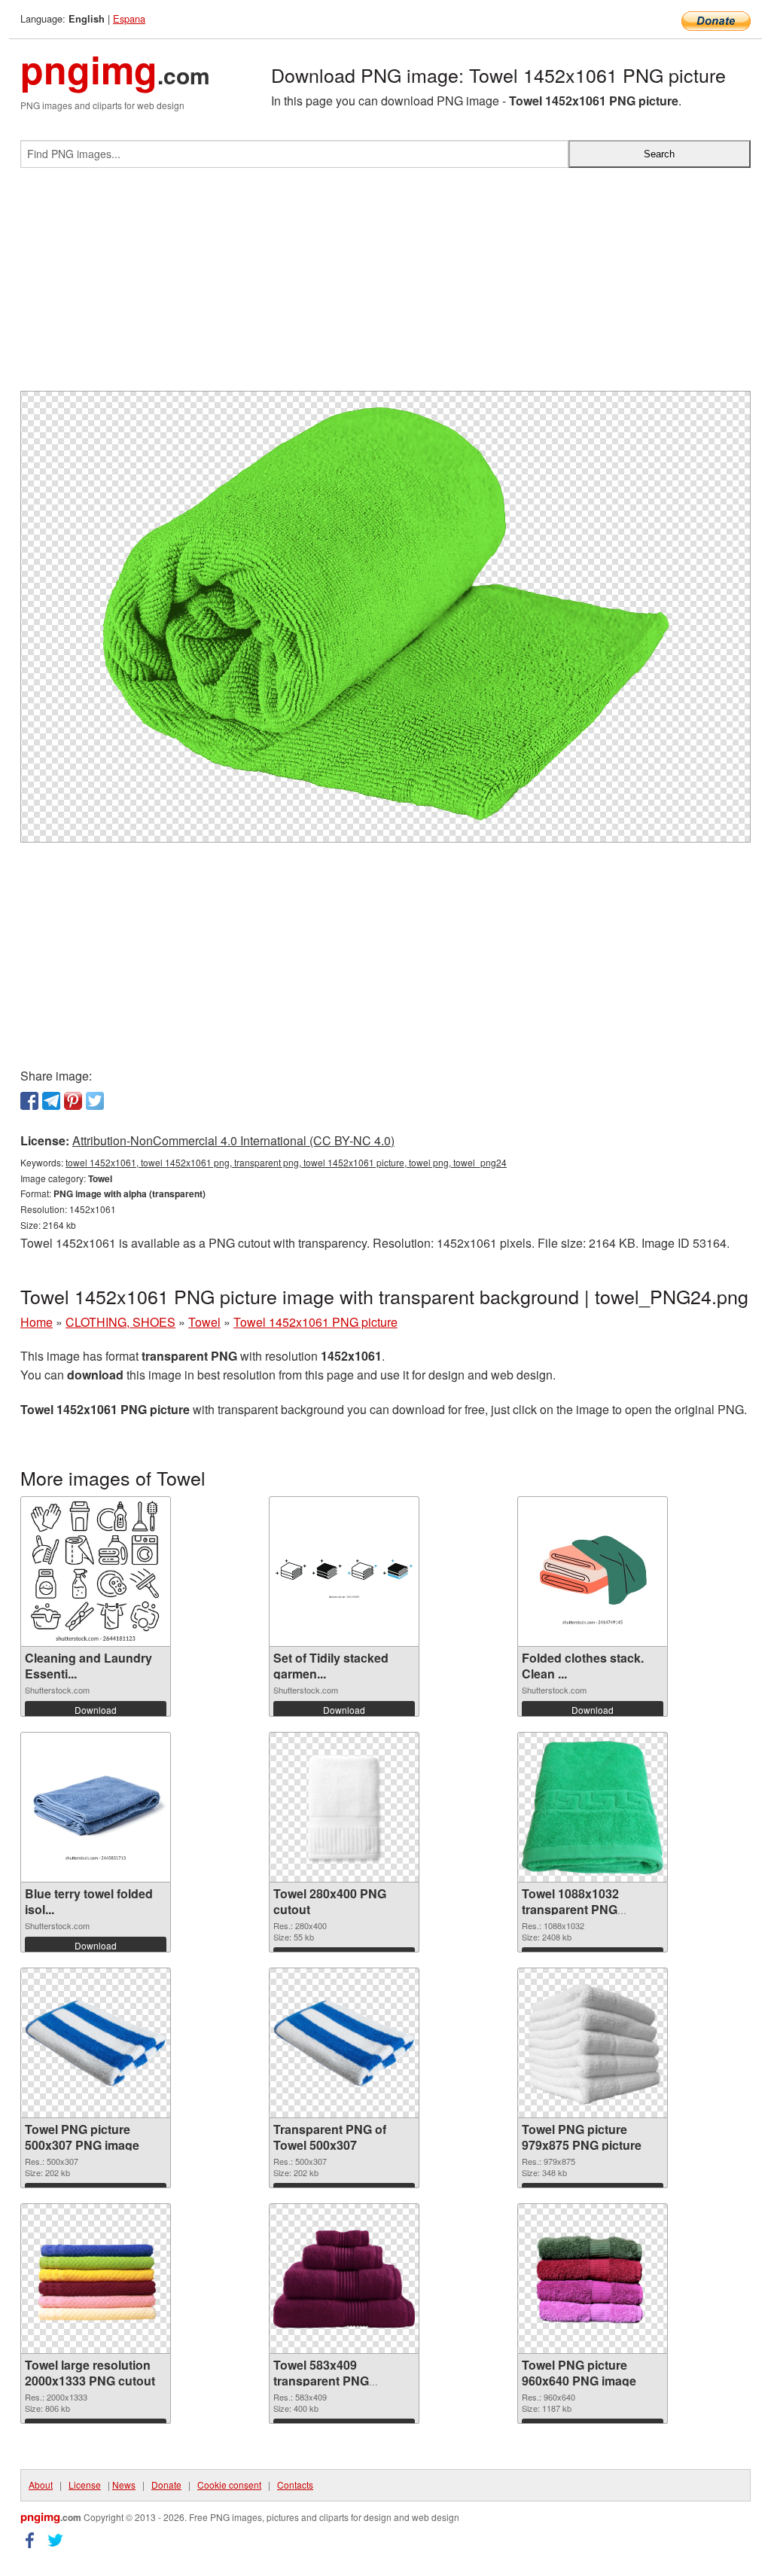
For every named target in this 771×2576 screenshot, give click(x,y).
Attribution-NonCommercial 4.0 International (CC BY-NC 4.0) (233, 1140)
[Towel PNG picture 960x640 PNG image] (593, 2279)
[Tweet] (95, 1101)
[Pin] (73, 1101)
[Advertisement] (385, 285)
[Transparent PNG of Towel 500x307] (344, 2043)
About (41, 2485)
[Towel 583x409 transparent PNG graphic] (344, 2279)
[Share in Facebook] (29, 1101)
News (124, 2485)
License (85, 2485)
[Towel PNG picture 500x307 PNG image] (96, 2043)
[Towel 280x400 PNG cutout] (344, 1807)
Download (96, 1710)
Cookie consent (229, 2485)
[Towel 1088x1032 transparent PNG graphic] (593, 1808)
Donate (166, 2485)
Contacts (295, 2485)
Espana (129, 18)
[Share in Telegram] (51, 1101)
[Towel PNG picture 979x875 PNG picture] (593, 2043)
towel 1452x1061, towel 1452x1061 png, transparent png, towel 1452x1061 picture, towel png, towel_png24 (286, 1162)
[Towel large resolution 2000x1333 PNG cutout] (96, 2279)
